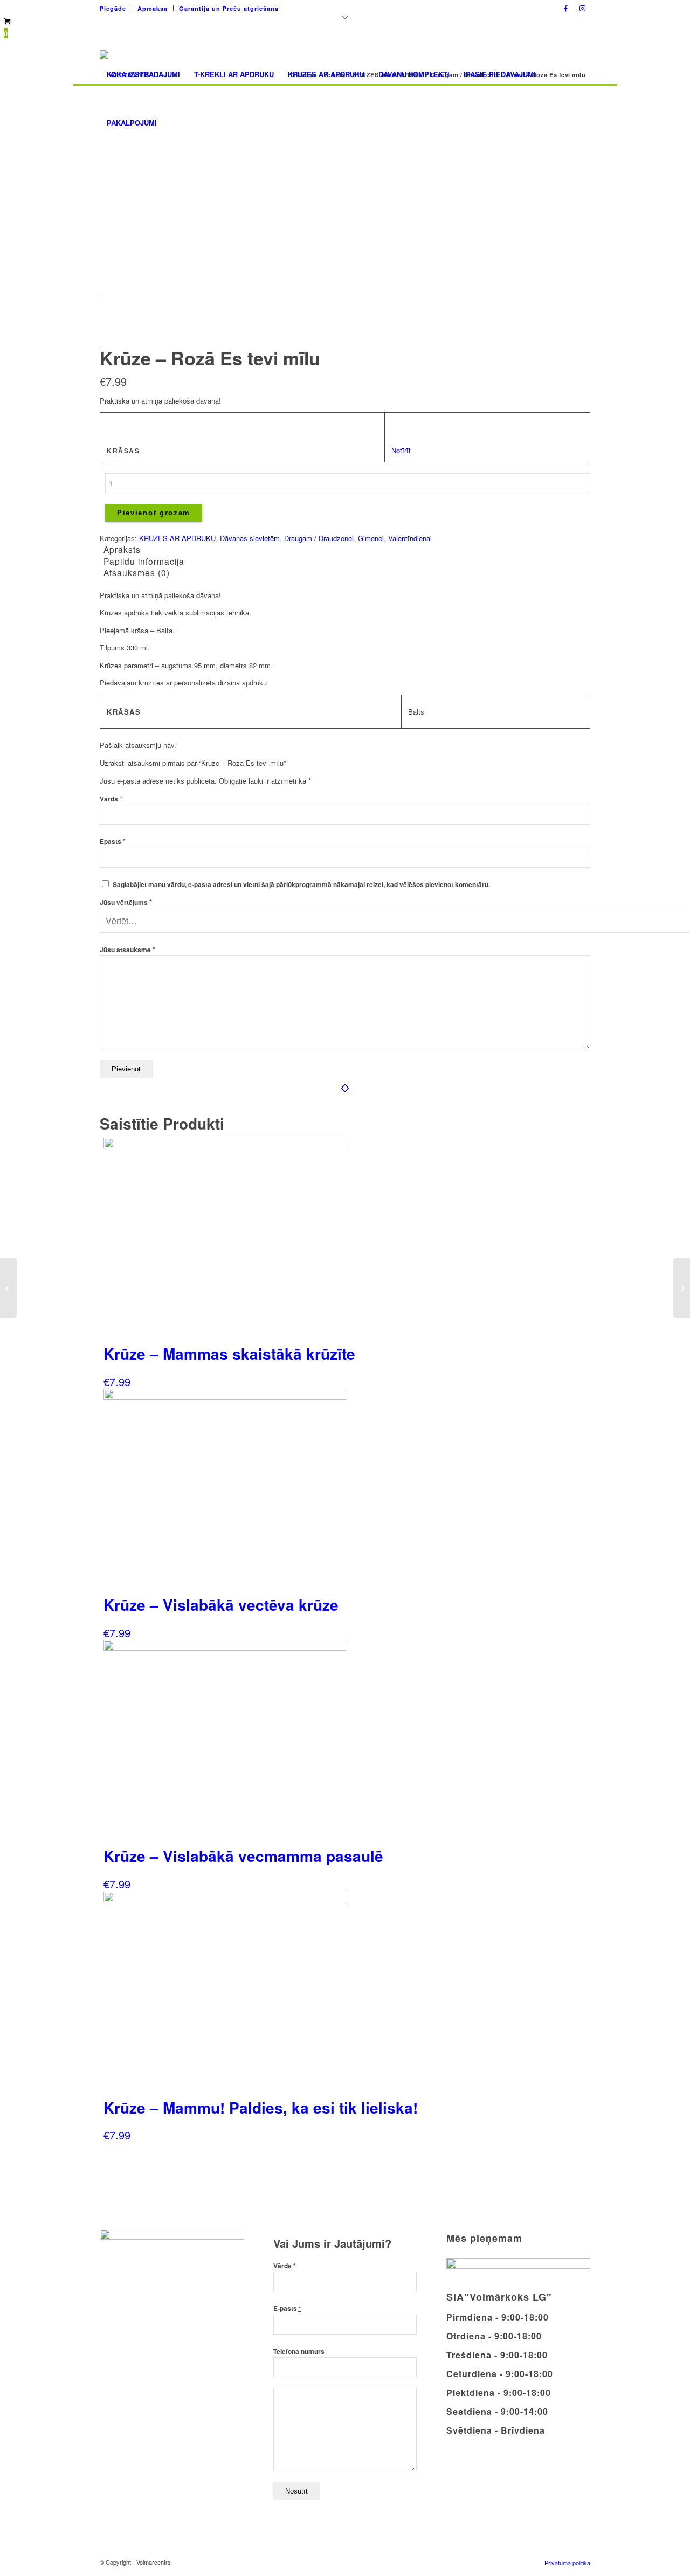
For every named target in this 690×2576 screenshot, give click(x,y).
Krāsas (123, 451)
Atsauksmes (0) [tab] (137, 572)
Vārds (111, 799)
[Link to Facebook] (566, 8)
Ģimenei (371, 538)
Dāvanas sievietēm (250, 538)
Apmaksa (153, 8)
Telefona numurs (299, 2352)
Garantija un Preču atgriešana (229, 8)
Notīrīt (401, 450)
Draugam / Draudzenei (319, 538)
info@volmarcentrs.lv (516, 5)
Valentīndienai (410, 538)
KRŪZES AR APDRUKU (177, 538)
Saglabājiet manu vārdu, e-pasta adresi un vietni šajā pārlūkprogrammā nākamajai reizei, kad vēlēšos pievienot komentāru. (301, 885)
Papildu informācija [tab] (144, 561)
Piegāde (113, 8)
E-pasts (287, 2308)
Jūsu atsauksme (127, 950)
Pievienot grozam (154, 513)
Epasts (113, 842)
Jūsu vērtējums (126, 902)
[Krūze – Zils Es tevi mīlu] (682, 1288)
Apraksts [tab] (122, 549)
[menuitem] (116, 8)
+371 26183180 (444, 5)
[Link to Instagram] (582, 8)
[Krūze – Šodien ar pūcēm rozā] (8, 1288)
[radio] (403, 426)
